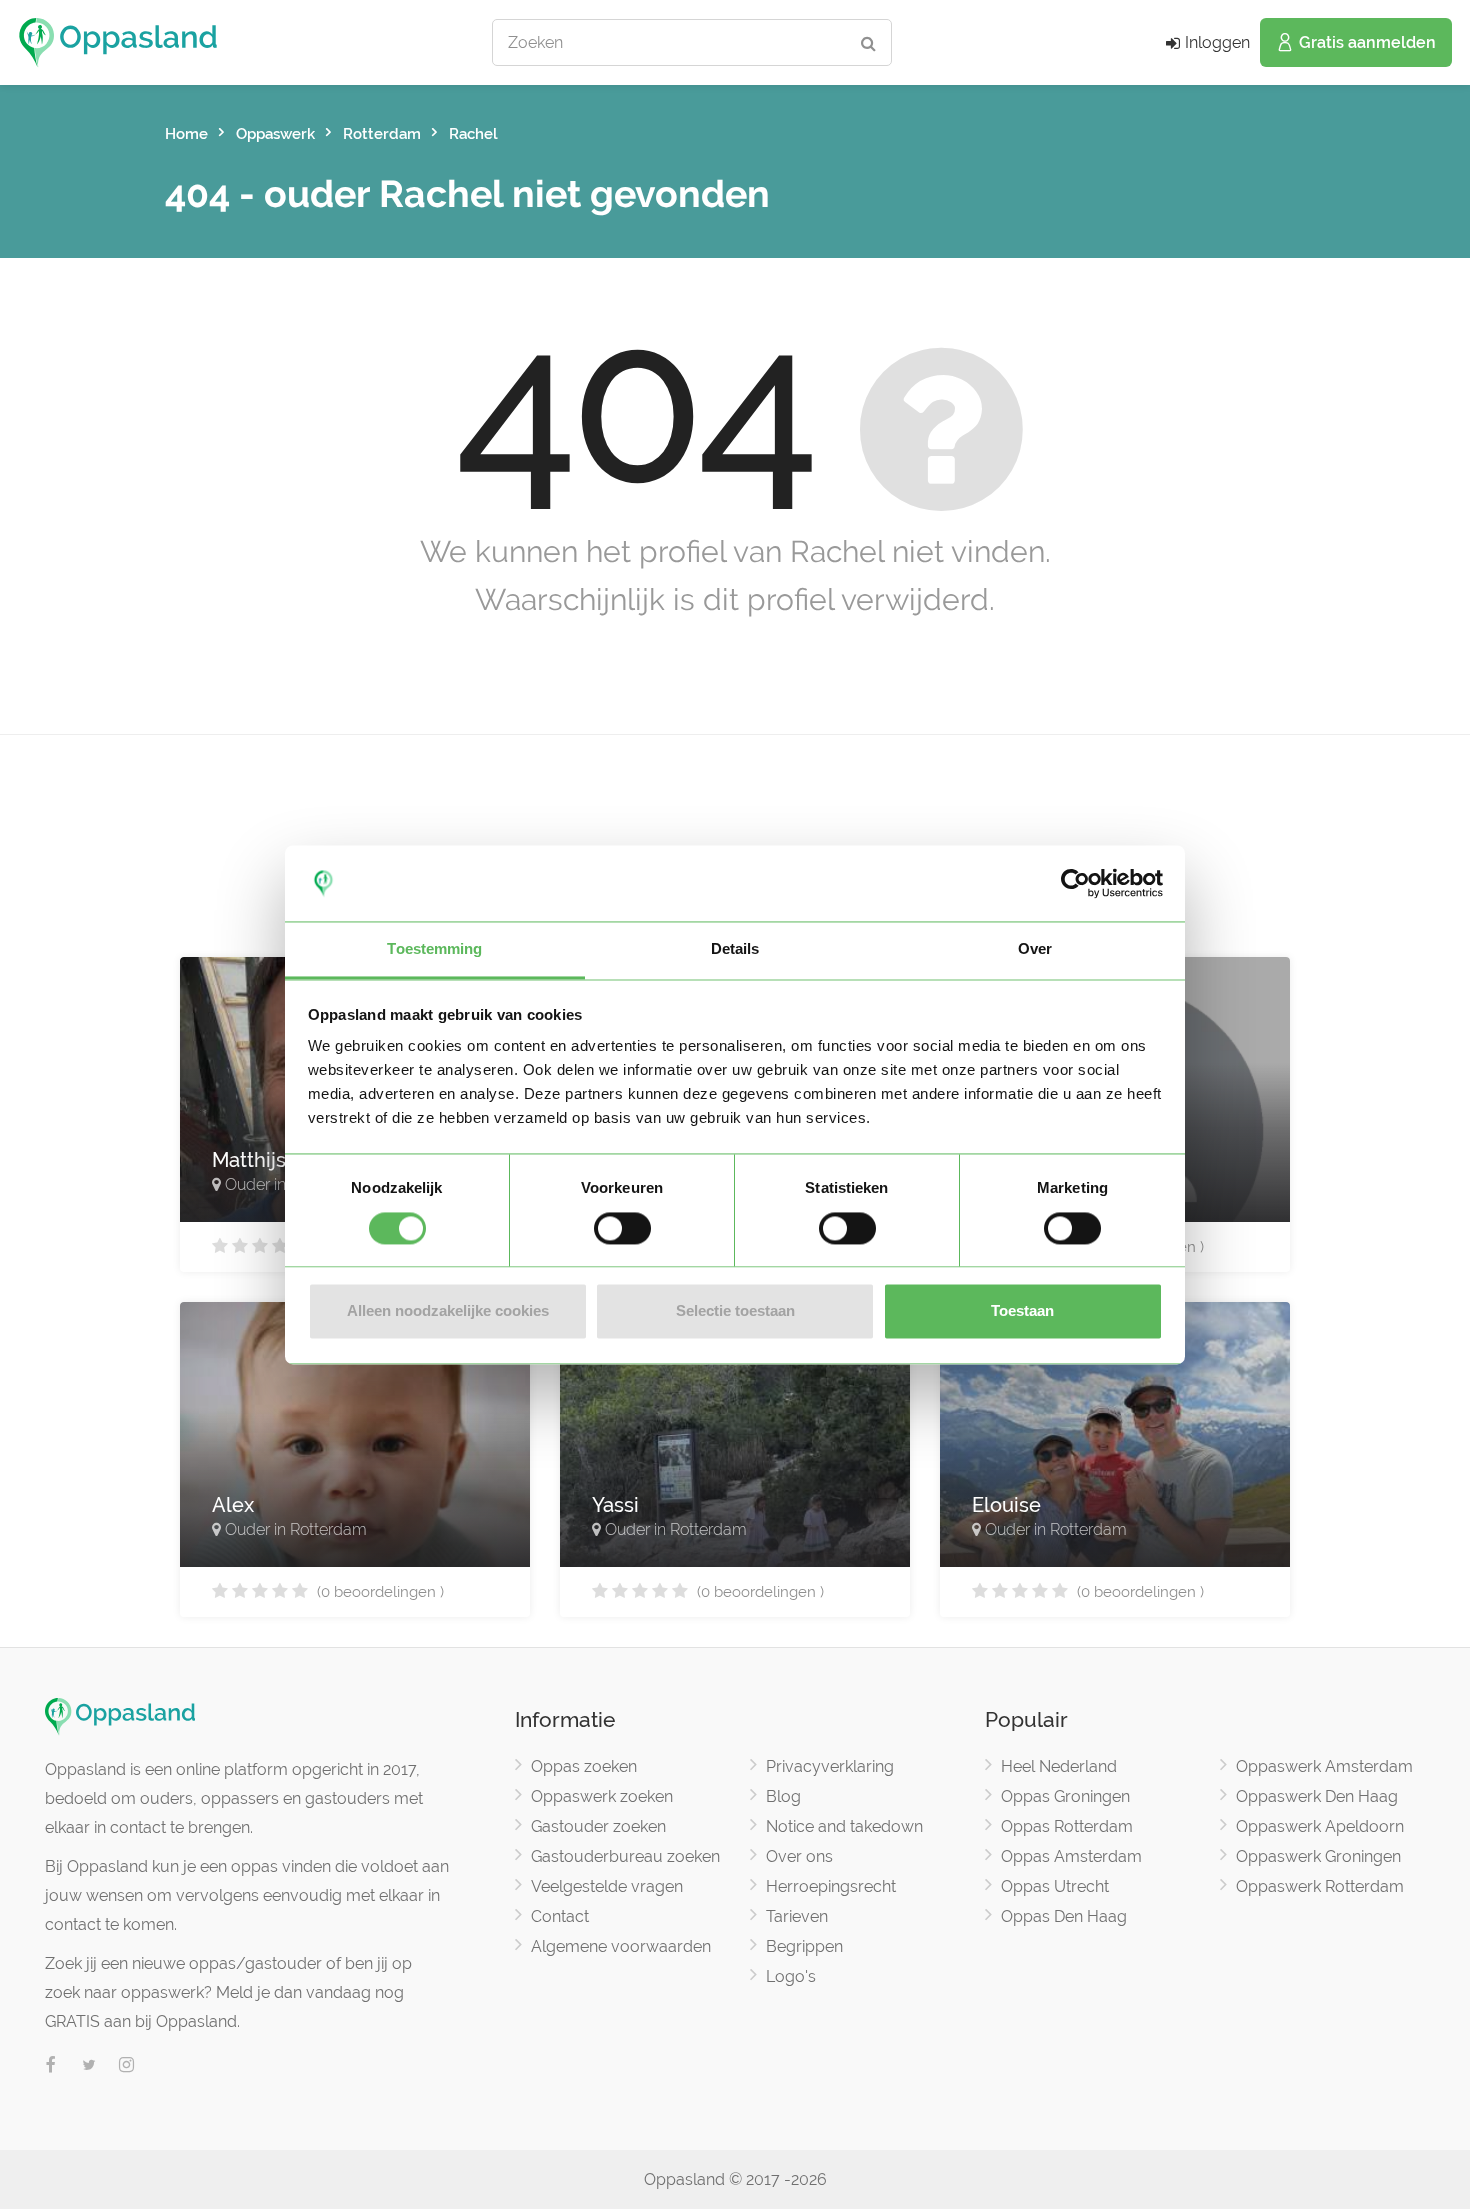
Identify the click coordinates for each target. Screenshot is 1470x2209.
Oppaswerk (275, 134)
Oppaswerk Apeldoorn (1320, 1826)
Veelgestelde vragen (607, 1886)
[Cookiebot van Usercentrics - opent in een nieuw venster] (1075, 883)
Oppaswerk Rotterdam (1320, 1886)
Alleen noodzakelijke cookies (448, 1311)
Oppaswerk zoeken (602, 1796)
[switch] (622, 1228)
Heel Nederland (1059, 1766)
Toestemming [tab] (434, 949)
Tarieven (797, 1916)
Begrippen (804, 1946)
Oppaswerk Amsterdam (1324, 1766)
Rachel (473, 134)
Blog (783, 1796)
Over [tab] (1035, 949)
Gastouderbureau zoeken (625, 1856)
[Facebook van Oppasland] (51, 2066)
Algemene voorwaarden (621, 1946)
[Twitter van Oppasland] (89, 2066)
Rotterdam (382, 134)
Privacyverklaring (830, 1766)
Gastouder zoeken (598, 1826)
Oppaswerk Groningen (1318, 1856)
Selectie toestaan (735, 1311)
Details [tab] (735, 949)
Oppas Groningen (1065, 1796)
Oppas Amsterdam (1071, 1856)
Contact (560, 1916)
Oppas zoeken (584, 1766)
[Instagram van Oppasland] (127, 2066)
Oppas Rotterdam (1067, 1826)
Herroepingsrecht (831, 1886)
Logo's (791, 1976)
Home (186, 134)
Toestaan (1022, 1311)
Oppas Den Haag (1064, 1916)
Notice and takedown (844, 1826)
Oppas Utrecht (1055, 1886)
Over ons (799, 1856)
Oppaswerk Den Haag (1317, 1796)
